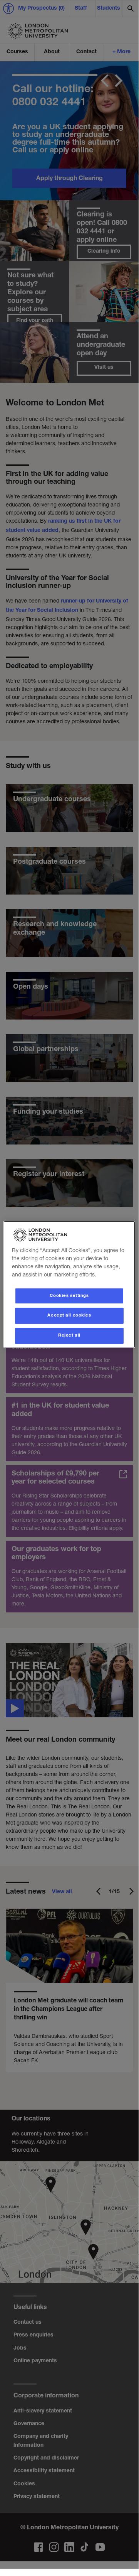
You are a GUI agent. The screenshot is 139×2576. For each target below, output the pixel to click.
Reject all (69, 1336)
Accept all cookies (69, 1316)
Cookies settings (69, 1296)
